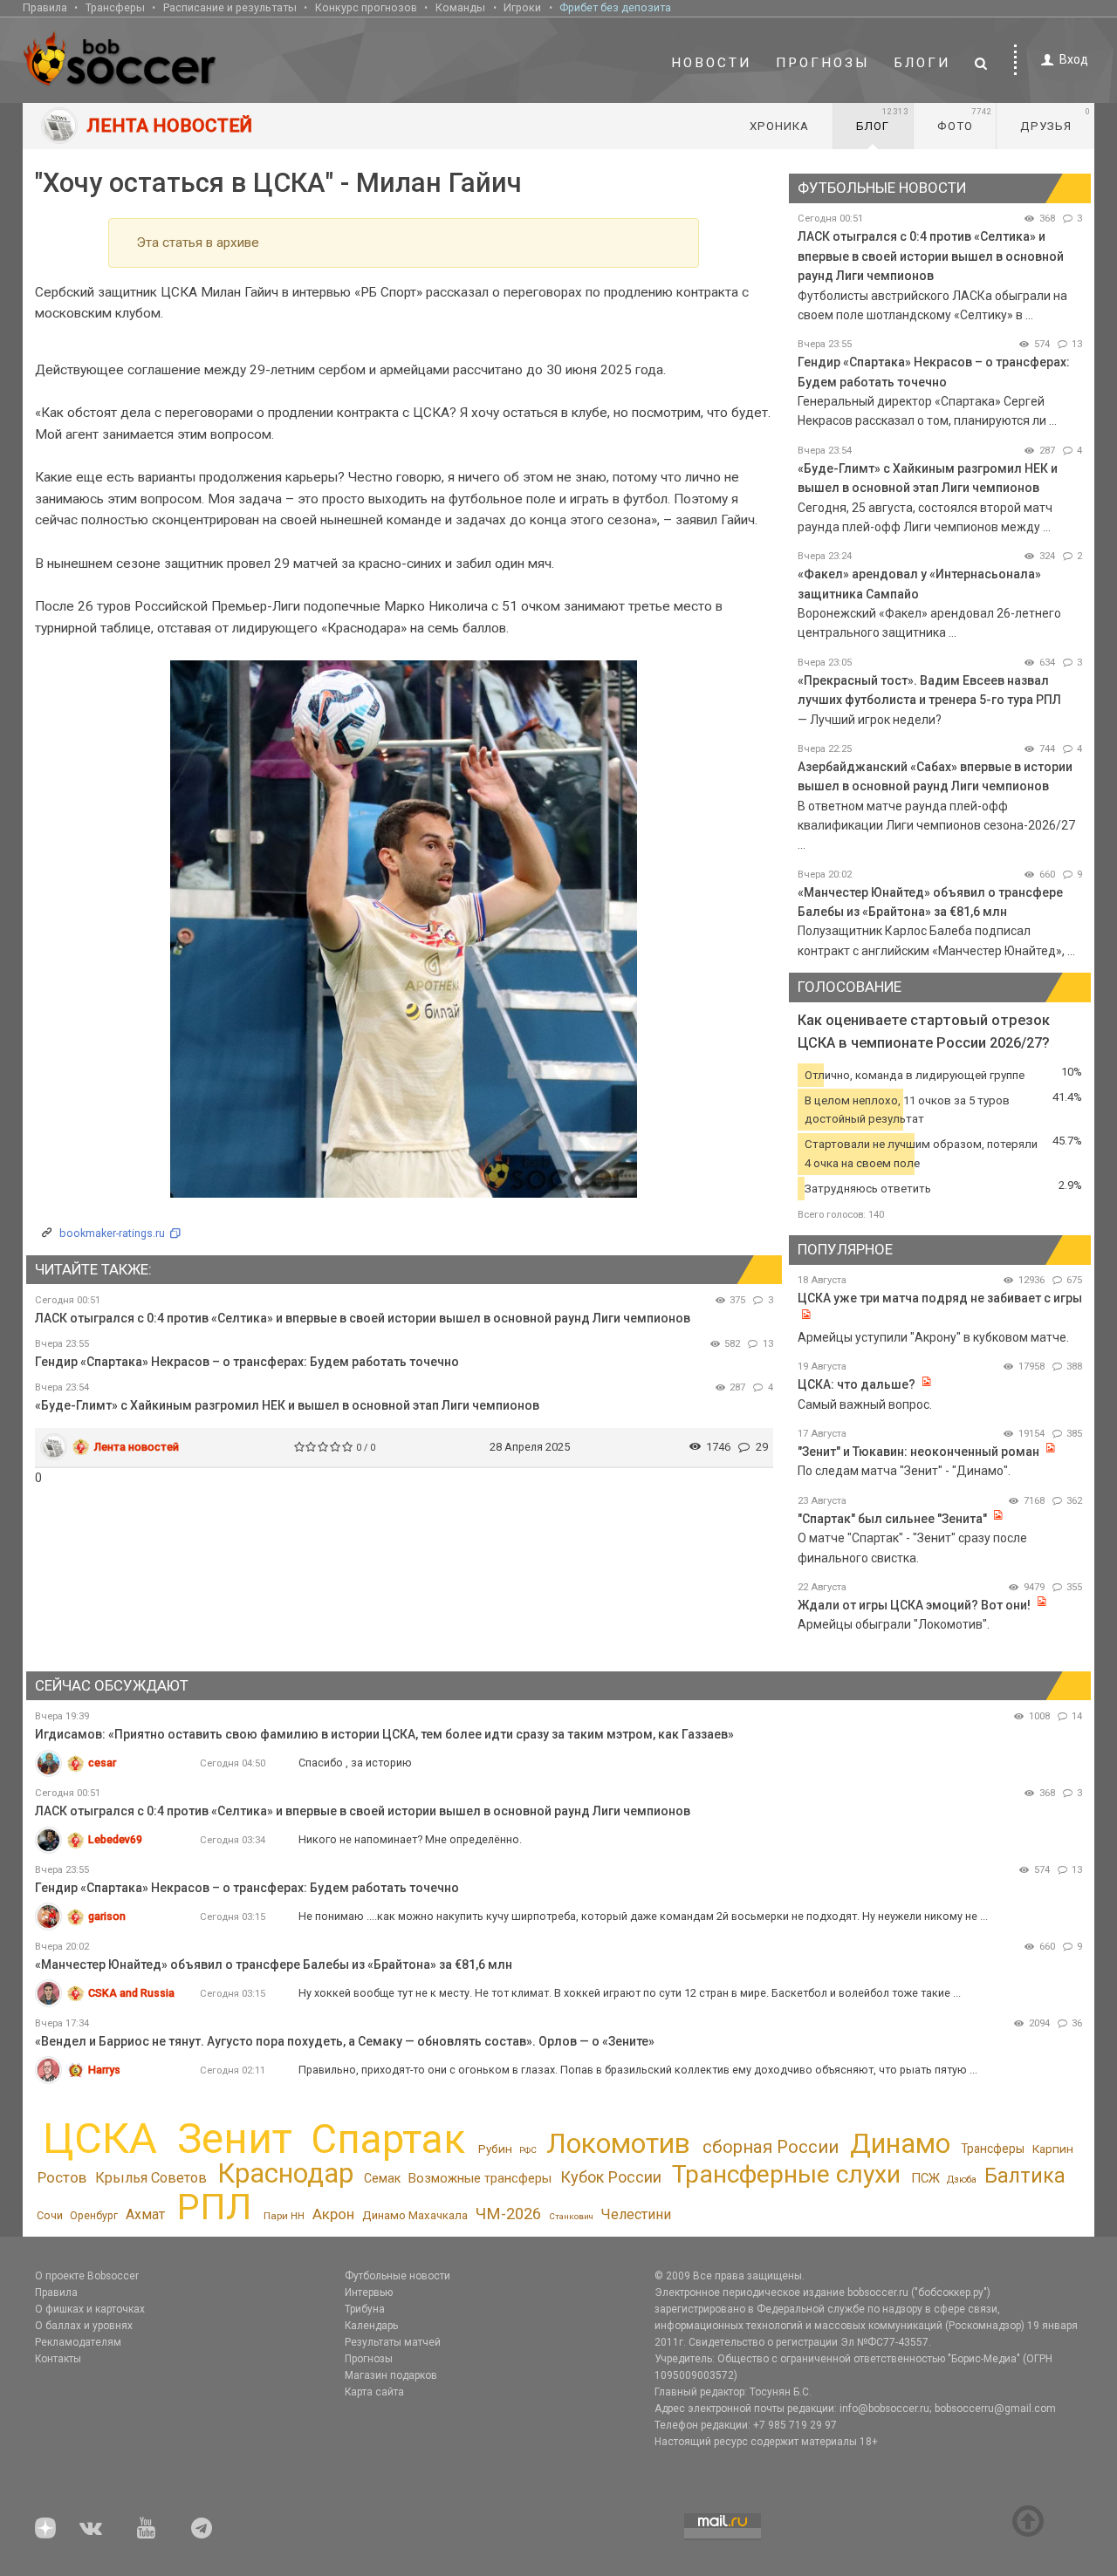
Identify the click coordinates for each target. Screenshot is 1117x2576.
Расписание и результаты (230, 7)
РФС (528, 2150)
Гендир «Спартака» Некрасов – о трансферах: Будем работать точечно (247, 1362)
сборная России (771, 2147)
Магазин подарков (391, 2375)
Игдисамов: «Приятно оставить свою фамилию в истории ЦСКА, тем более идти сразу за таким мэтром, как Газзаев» (384, 1734)
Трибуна (365, 2309)
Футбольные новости (397, 2276)
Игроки (522, 7)
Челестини (636, 2214)
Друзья (1055, 120)
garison (107, 1916)
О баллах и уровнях (84, 2326)
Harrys (104, 2070)
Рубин (495, 2149)
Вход (1074, 59)
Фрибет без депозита (615, 7)
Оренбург (94, 2216)
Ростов (62, 2177)
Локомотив (618, 2143)
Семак (382, 2178)
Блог (882, 120)
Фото (965, 120)
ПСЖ (925, 2178)
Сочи (50, 2215)
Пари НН (284, 2216)
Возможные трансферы (480, 2178)
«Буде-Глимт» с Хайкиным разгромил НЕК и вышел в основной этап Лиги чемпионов (287, 1405)
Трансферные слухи (786, 2174)
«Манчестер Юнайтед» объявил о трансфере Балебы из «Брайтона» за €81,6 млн (274, 1964)
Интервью (369, 2292)
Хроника (779, 126)
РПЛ (214, 2207)
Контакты (58, 2359)
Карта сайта (374, 2392)
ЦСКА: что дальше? (857, 1384)
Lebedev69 (115, 1839)
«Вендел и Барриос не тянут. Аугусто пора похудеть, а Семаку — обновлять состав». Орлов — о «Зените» (345, 2041)
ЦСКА (100, 2139)
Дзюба (962, 2180)
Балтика (1025, 2176)
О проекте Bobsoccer (87, 2276)
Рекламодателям (78, 2342)
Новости (711, 63)
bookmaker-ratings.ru (112, 1233)
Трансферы (115, 7)
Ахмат (145, 2214)
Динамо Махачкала (415, 2215)
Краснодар (285, 2173)
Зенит (235, 2139)
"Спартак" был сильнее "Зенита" (892, 1519)
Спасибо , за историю (355, 1763)
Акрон (333, 2214)
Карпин (1053, 2149)
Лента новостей (137, 1447)
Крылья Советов (151, 2178)
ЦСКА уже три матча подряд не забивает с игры (940, 1298)
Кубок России (611, 2177)
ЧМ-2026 (508, 2214)
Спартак (388, 2139)
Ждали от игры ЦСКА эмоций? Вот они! (914, 1605)
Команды (460, 7)
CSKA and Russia (131, 1993)
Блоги (922, 63)
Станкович (571, 2216)
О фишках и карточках (90, 2309)
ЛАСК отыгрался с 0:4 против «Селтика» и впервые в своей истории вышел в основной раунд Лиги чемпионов (363, 1318)
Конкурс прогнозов (366, 7)
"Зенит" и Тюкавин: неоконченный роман (918, 1452)
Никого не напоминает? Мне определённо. (410, 1839)
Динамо (900, 2144)
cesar (102, 1763)
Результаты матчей (393, 2342)
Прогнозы (823, 63)
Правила (45, 7)
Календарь (371, 2326)
